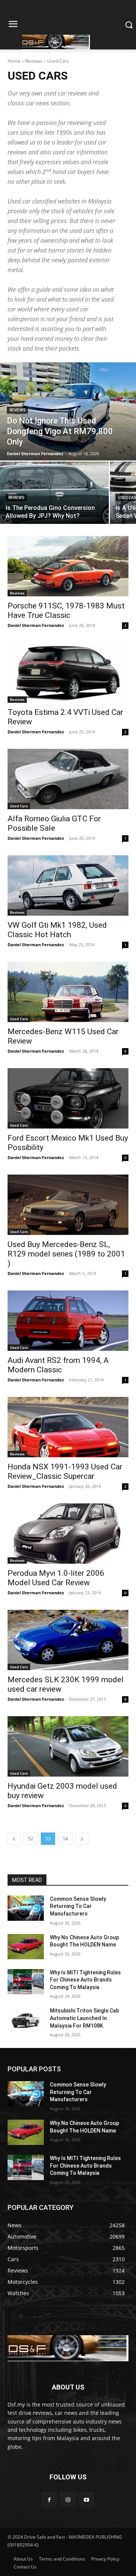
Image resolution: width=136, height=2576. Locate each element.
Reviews (34, 61)
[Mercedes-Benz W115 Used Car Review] (68, 992)
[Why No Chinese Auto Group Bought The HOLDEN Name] (26, 1947)
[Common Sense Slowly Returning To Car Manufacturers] (26, 1908)
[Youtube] (87, 2500)
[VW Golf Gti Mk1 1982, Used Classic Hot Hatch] (68, 885)
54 (65, 1839)
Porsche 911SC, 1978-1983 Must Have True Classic (66, 611)
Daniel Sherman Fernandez (36, 625)
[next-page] (82, 1839)
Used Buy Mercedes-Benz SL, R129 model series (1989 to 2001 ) (66, 1254)
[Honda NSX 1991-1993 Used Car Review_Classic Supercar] (68, 1427)
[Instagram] (68, 2500)
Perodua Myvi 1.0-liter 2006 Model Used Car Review (56, 1578)
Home (14, 61)
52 (31, 1839)
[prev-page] (14, 1839)
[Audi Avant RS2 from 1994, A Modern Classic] (68, 1321)
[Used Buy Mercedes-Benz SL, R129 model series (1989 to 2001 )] (68, 1205)
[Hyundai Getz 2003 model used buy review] (68, 1746)
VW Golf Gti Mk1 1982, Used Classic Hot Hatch (57, 930)
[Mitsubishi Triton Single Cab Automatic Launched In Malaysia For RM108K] (26, 2020)
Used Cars (19, 806)
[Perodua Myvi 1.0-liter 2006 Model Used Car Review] (68, 1534)
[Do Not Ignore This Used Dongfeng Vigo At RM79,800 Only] (68, 411)
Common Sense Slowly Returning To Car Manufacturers (78, 1906)
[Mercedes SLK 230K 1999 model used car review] (68, 1640)
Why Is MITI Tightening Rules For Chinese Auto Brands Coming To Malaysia (85, 1980)
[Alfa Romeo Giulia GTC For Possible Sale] (68, 779)
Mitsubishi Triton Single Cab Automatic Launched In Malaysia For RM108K (84, 2018)
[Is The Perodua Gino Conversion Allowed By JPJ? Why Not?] (54, 493)
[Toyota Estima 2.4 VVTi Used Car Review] (68, 673)
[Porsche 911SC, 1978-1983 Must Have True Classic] (68, 566)
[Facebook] (49, 2500)
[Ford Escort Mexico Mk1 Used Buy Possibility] (68, 1098)
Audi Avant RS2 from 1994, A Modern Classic (58, 1365)
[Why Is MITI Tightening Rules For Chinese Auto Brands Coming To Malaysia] (26, 1982)
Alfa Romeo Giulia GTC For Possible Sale (54, 823)
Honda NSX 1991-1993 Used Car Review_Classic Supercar (65, 1471)
